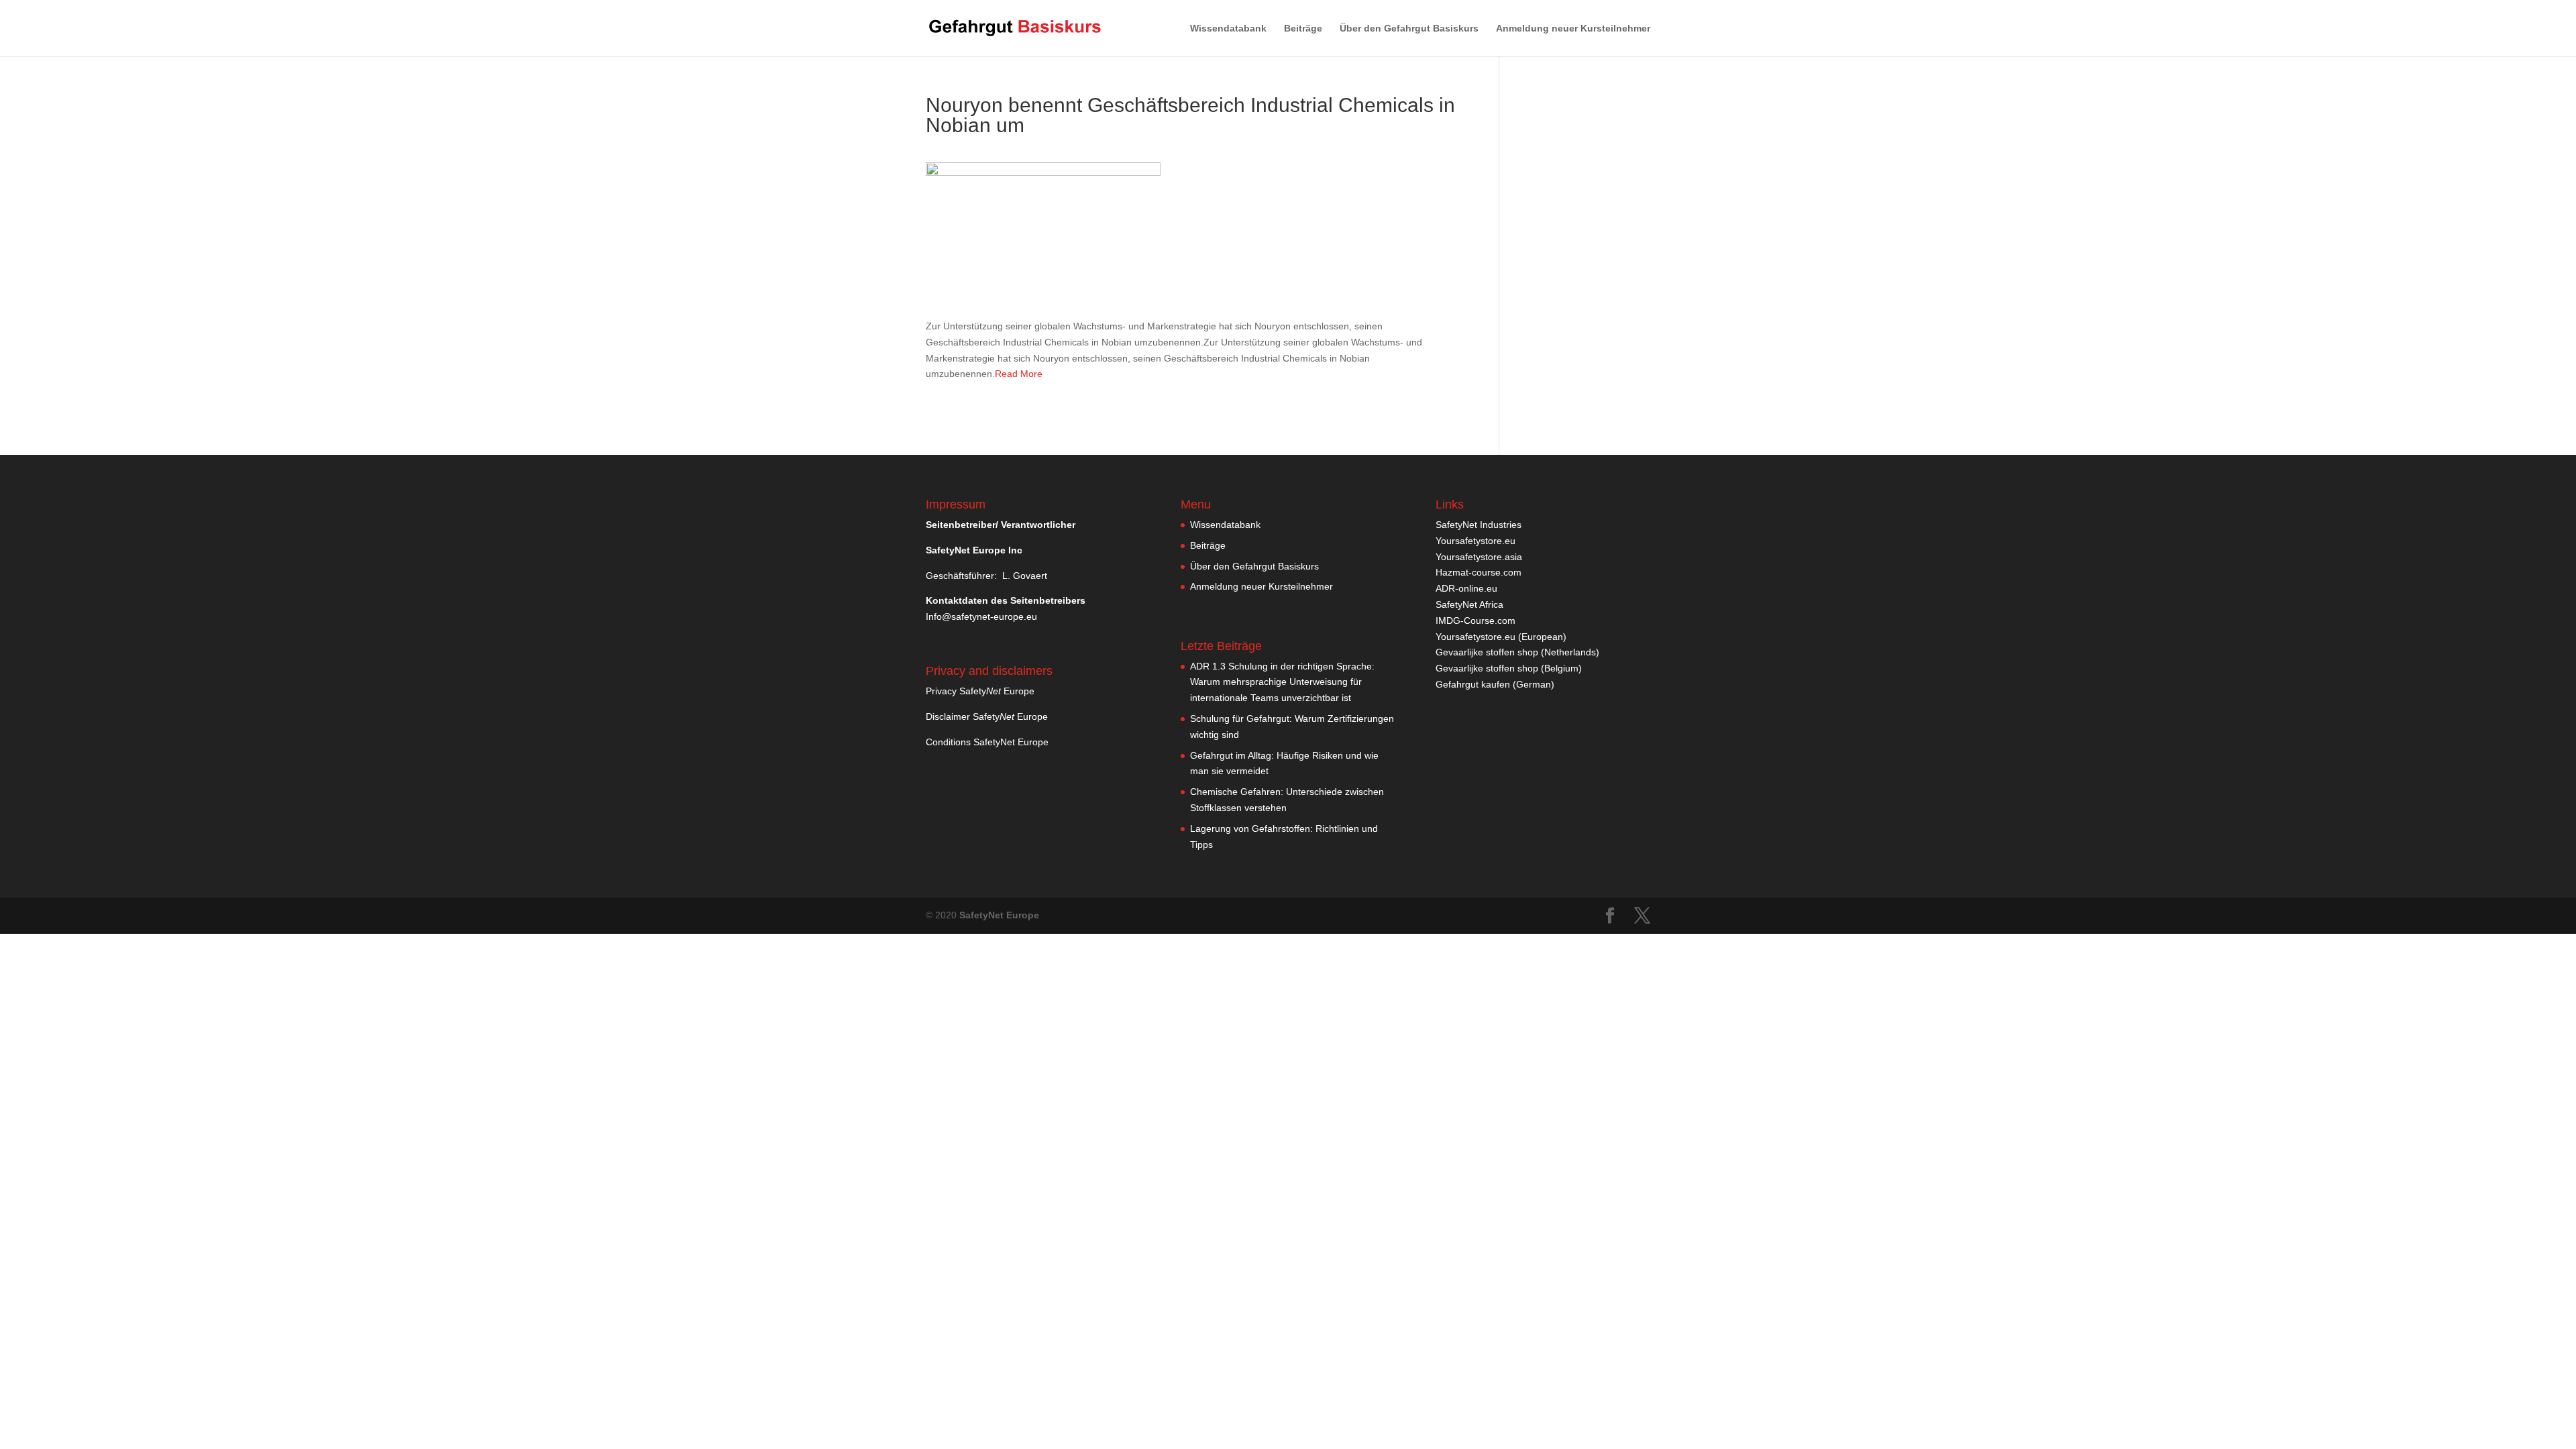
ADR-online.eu (1466, 588)
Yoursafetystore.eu (1475, 541)
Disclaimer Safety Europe (987, 716)
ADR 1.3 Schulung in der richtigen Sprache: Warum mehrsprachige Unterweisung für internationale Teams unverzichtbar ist (1282, 682)
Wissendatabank (1228, 29)
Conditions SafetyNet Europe (987, 742)
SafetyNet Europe (999, 915)
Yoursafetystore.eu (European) (1501, 637)
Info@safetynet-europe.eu (981, 616)
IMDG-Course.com (1475, 621)
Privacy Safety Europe (980, 691)
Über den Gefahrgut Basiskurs (1409, 29)
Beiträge (1303, 29)
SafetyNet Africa (1469, 604)
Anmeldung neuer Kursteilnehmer (1573, 29)
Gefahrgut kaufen (1473, 684)
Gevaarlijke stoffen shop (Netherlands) (1517, 652)
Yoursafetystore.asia (1479, 557)
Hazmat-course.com (1479, 572)
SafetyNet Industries (1479, 525)
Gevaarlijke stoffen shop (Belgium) (1509, 668)
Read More (1019, 374)
